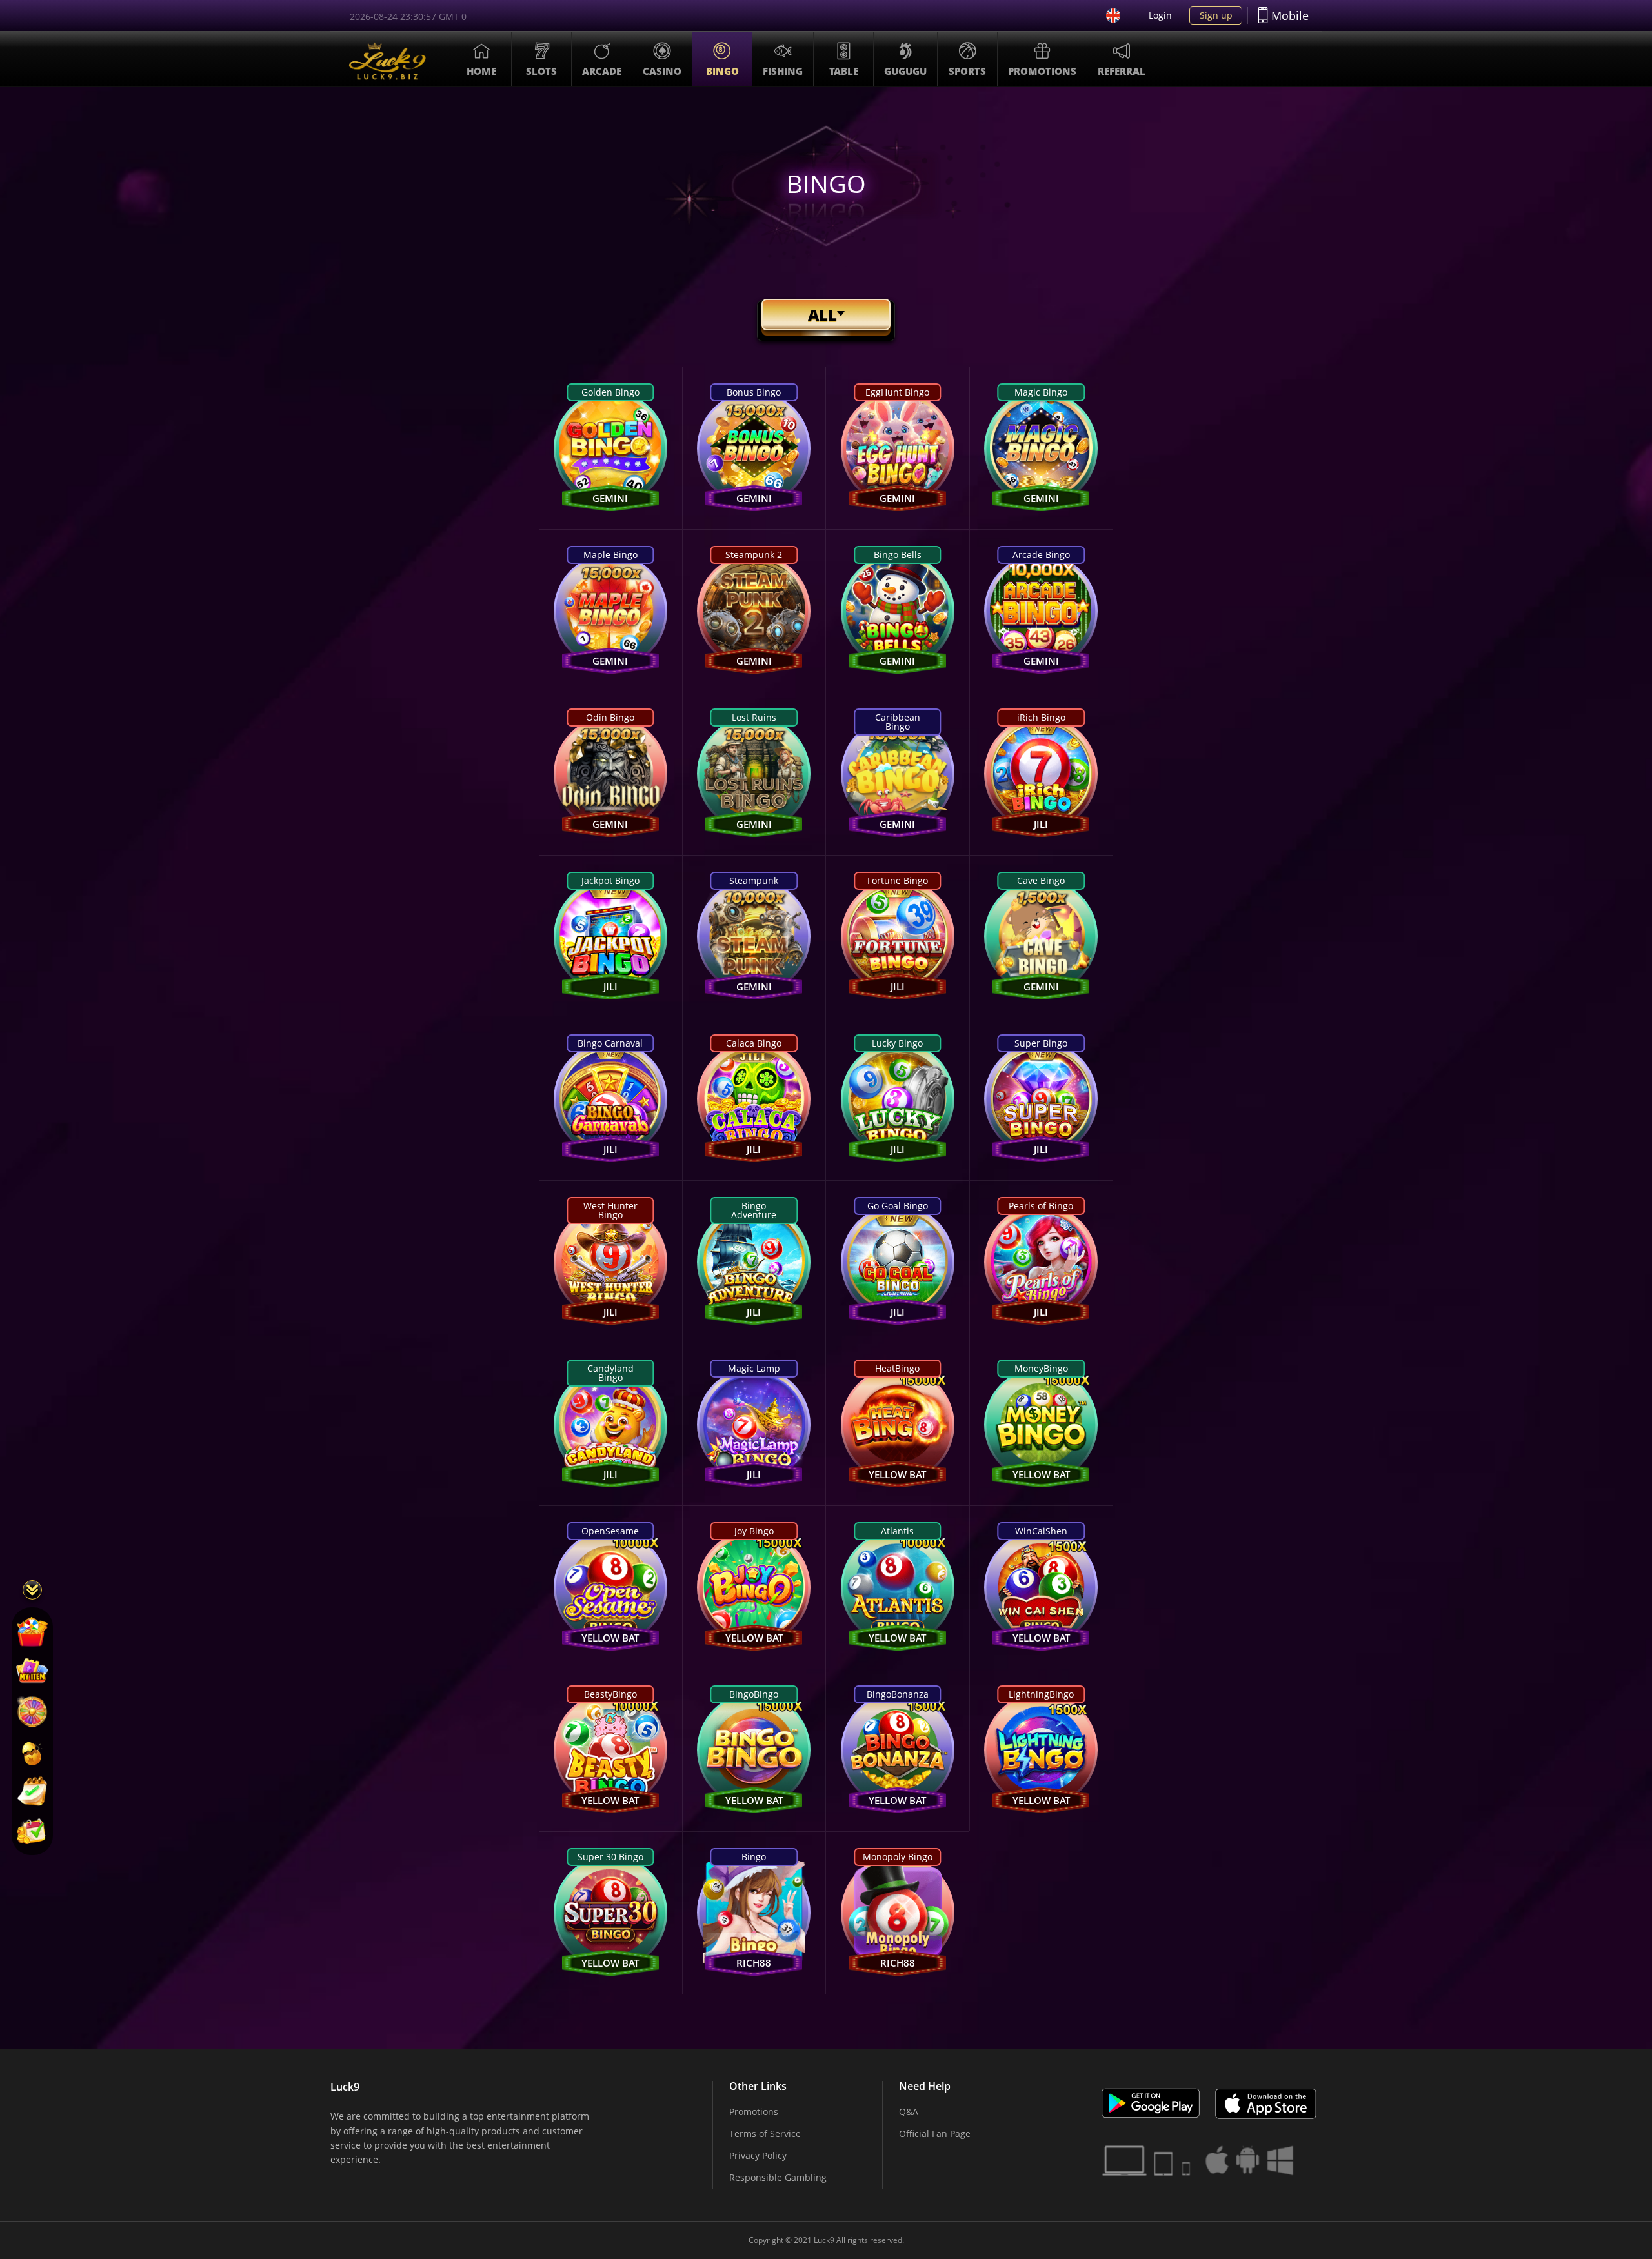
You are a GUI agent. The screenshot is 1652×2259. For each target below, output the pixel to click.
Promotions (754, 2112)
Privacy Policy (758, 2155)
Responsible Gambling (778, 2177)
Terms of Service (765, 2133)
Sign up (1216, 15)
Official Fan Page (935, 2133)
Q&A (909, 2112)
